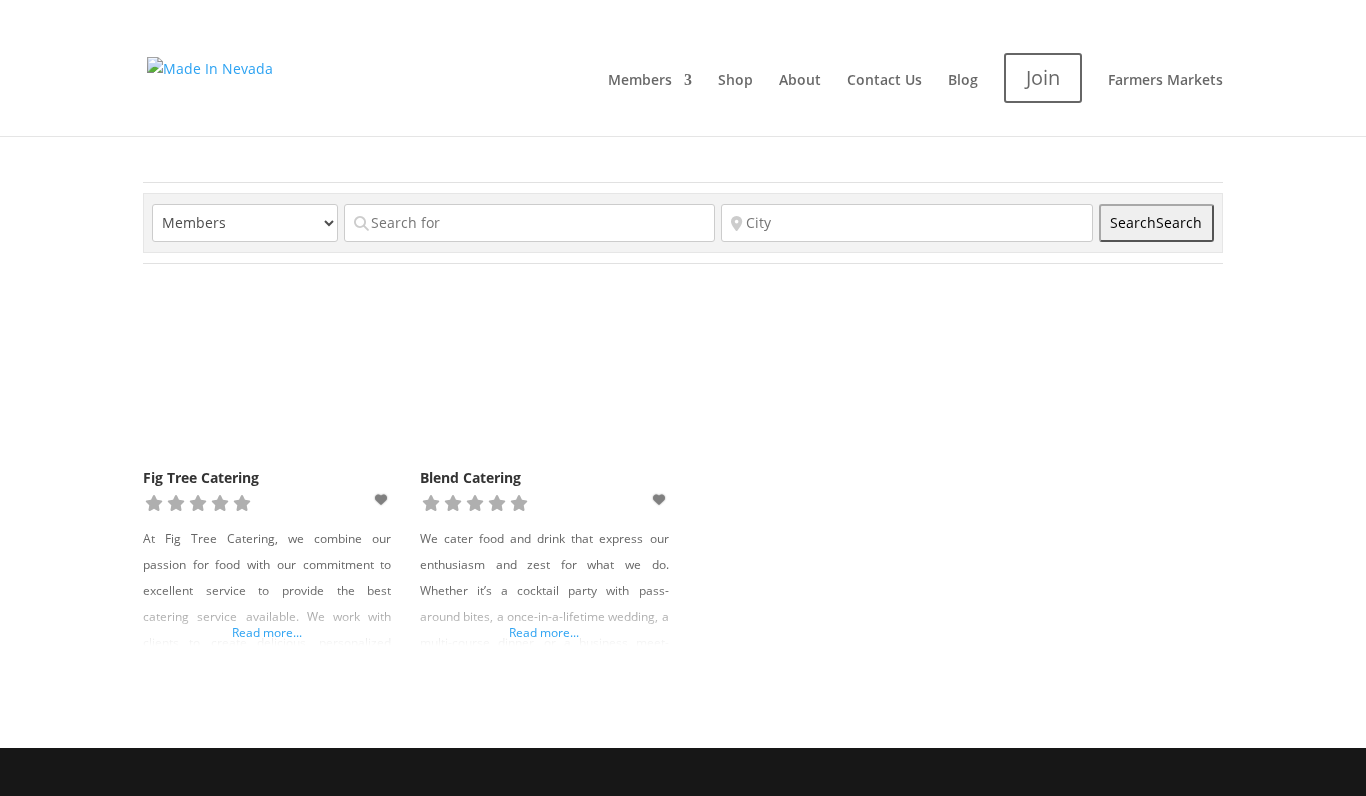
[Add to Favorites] (383, 499)
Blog (963, 81)
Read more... (267, 632)
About (800, 81)
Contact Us (884, 81)
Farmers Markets (1165, 81)
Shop (735, 81)
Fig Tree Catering (201, 477)
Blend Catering (470, 477)
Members (640, 81)
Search (1156, 222)
